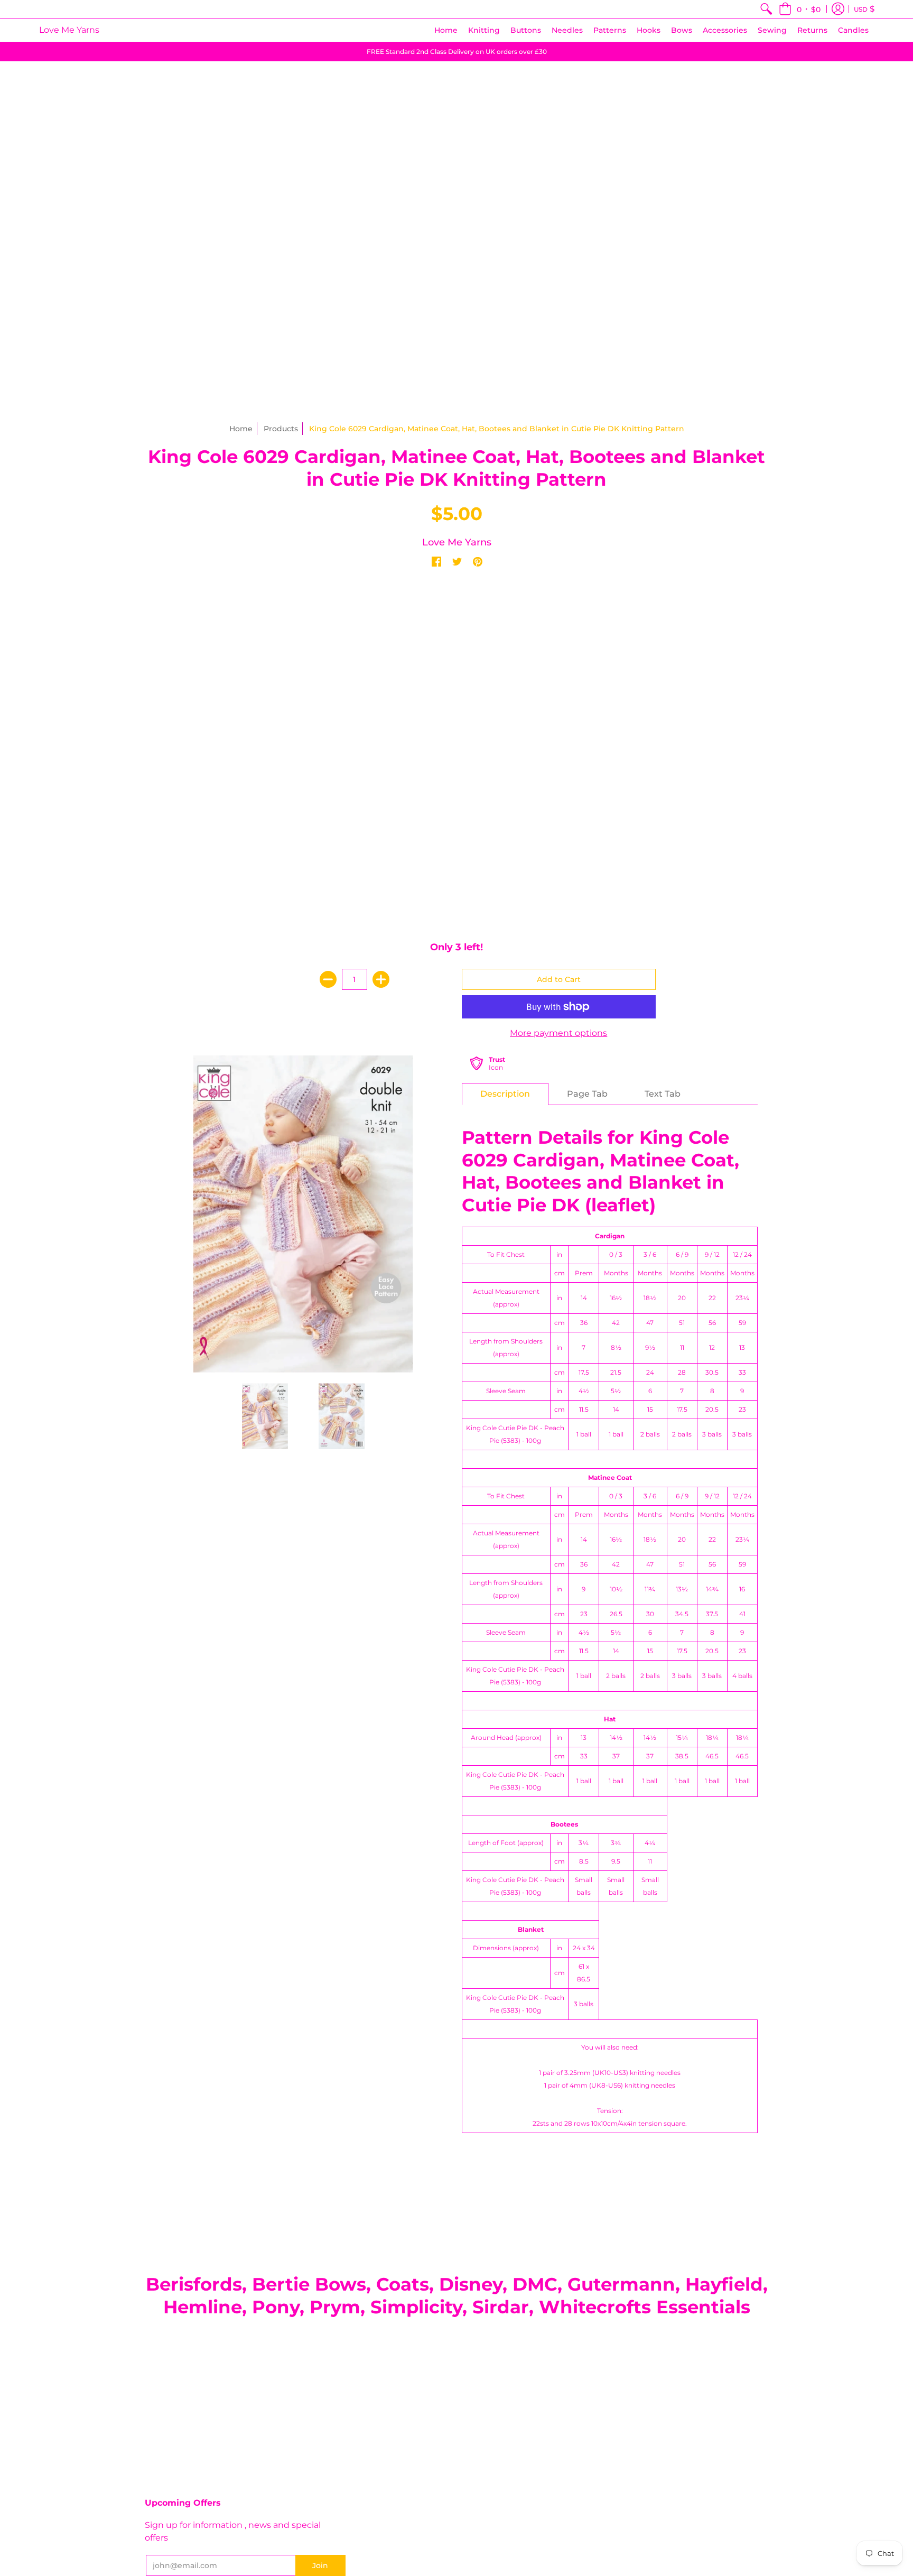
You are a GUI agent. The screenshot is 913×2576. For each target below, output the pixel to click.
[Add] (381, 979)
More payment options (558, 1033)
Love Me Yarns (69, 30)
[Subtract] (328, 979)
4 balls (742, 1676)
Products (281, 429)
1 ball (584, 1434)
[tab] (505, 1094)
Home (241, 429)
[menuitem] (766, 9)
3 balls (712, 1434)
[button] (800, 9)
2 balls (650, 1434)
